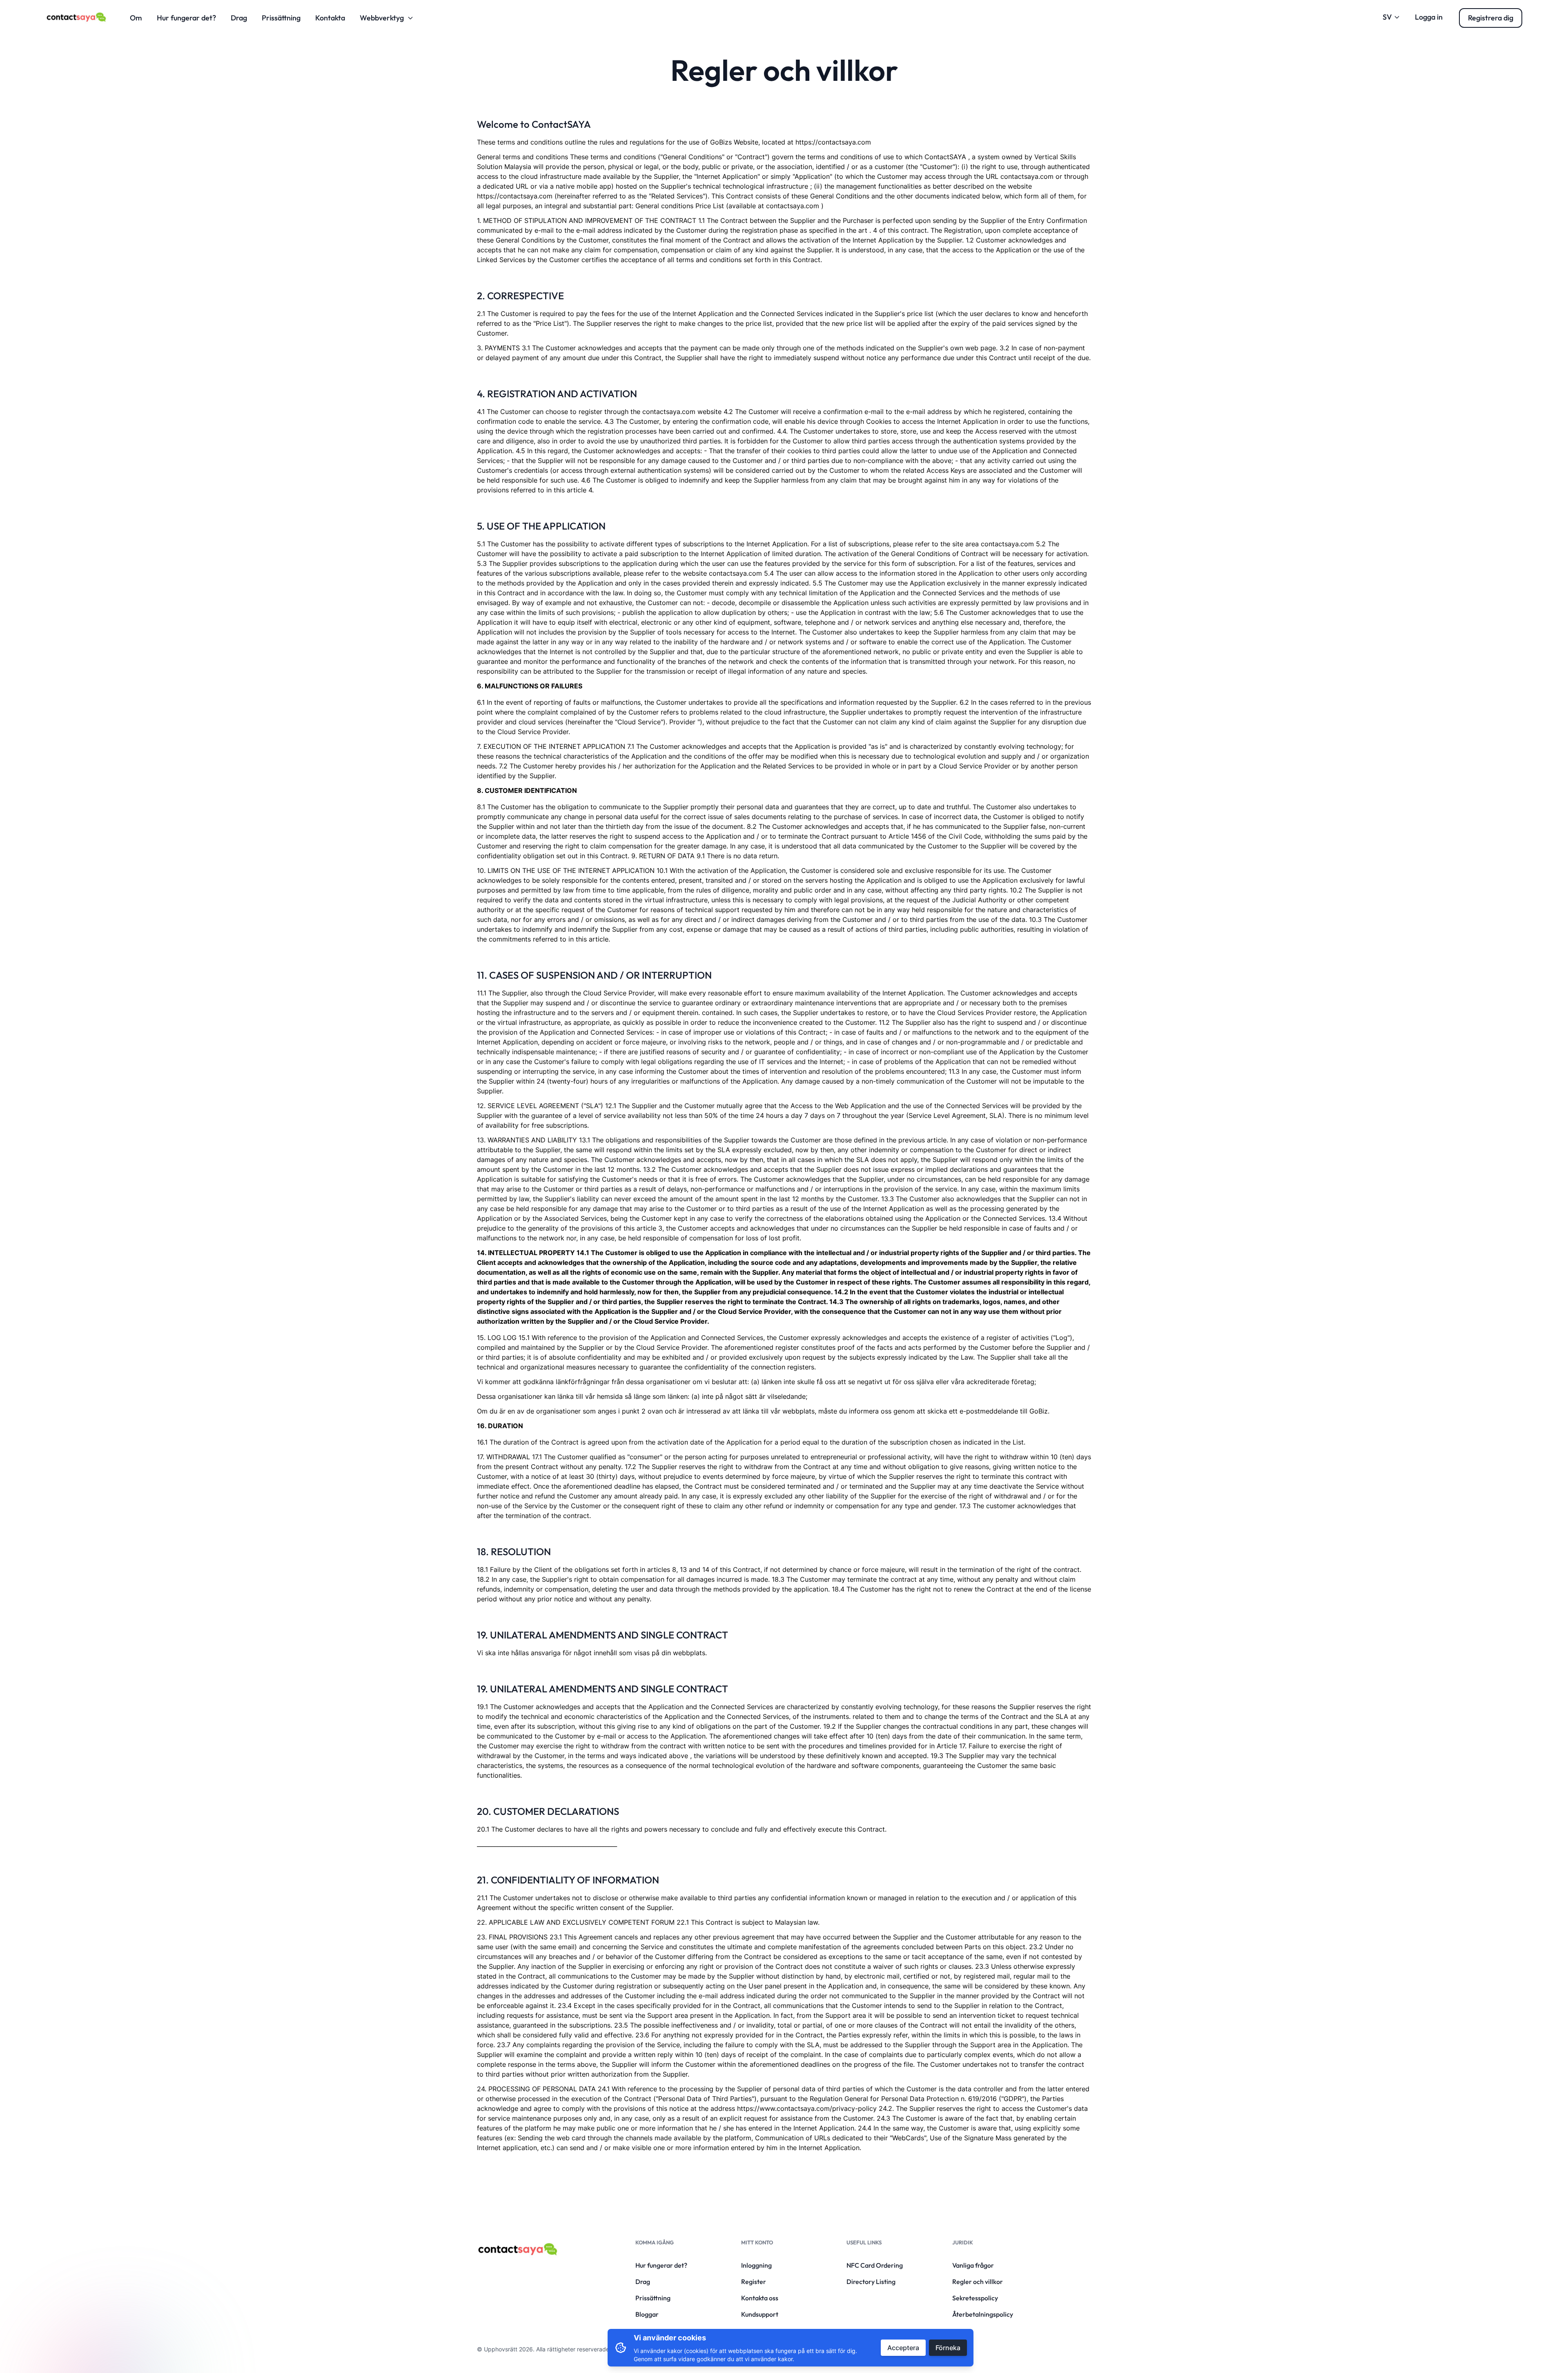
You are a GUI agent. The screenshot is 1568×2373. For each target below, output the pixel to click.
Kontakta (330, 18)
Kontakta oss (760, 2298)
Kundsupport (760, 2314)
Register (754, 2282)
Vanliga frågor (973, 2265)
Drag (239, 18)
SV (1387, 17)
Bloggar (647, 2314)
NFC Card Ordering (875, 2265)
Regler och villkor (978, 2282)
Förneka (948, 2348)
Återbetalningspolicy (983, 2314)
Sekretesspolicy (975, 2298)
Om (136, 18)
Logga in (1429, 17)
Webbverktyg (382, 18)
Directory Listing (871, 2282)
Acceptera (903, 2348)
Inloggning (756, 2265)
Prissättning (281, 18)
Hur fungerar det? (186, 18)
